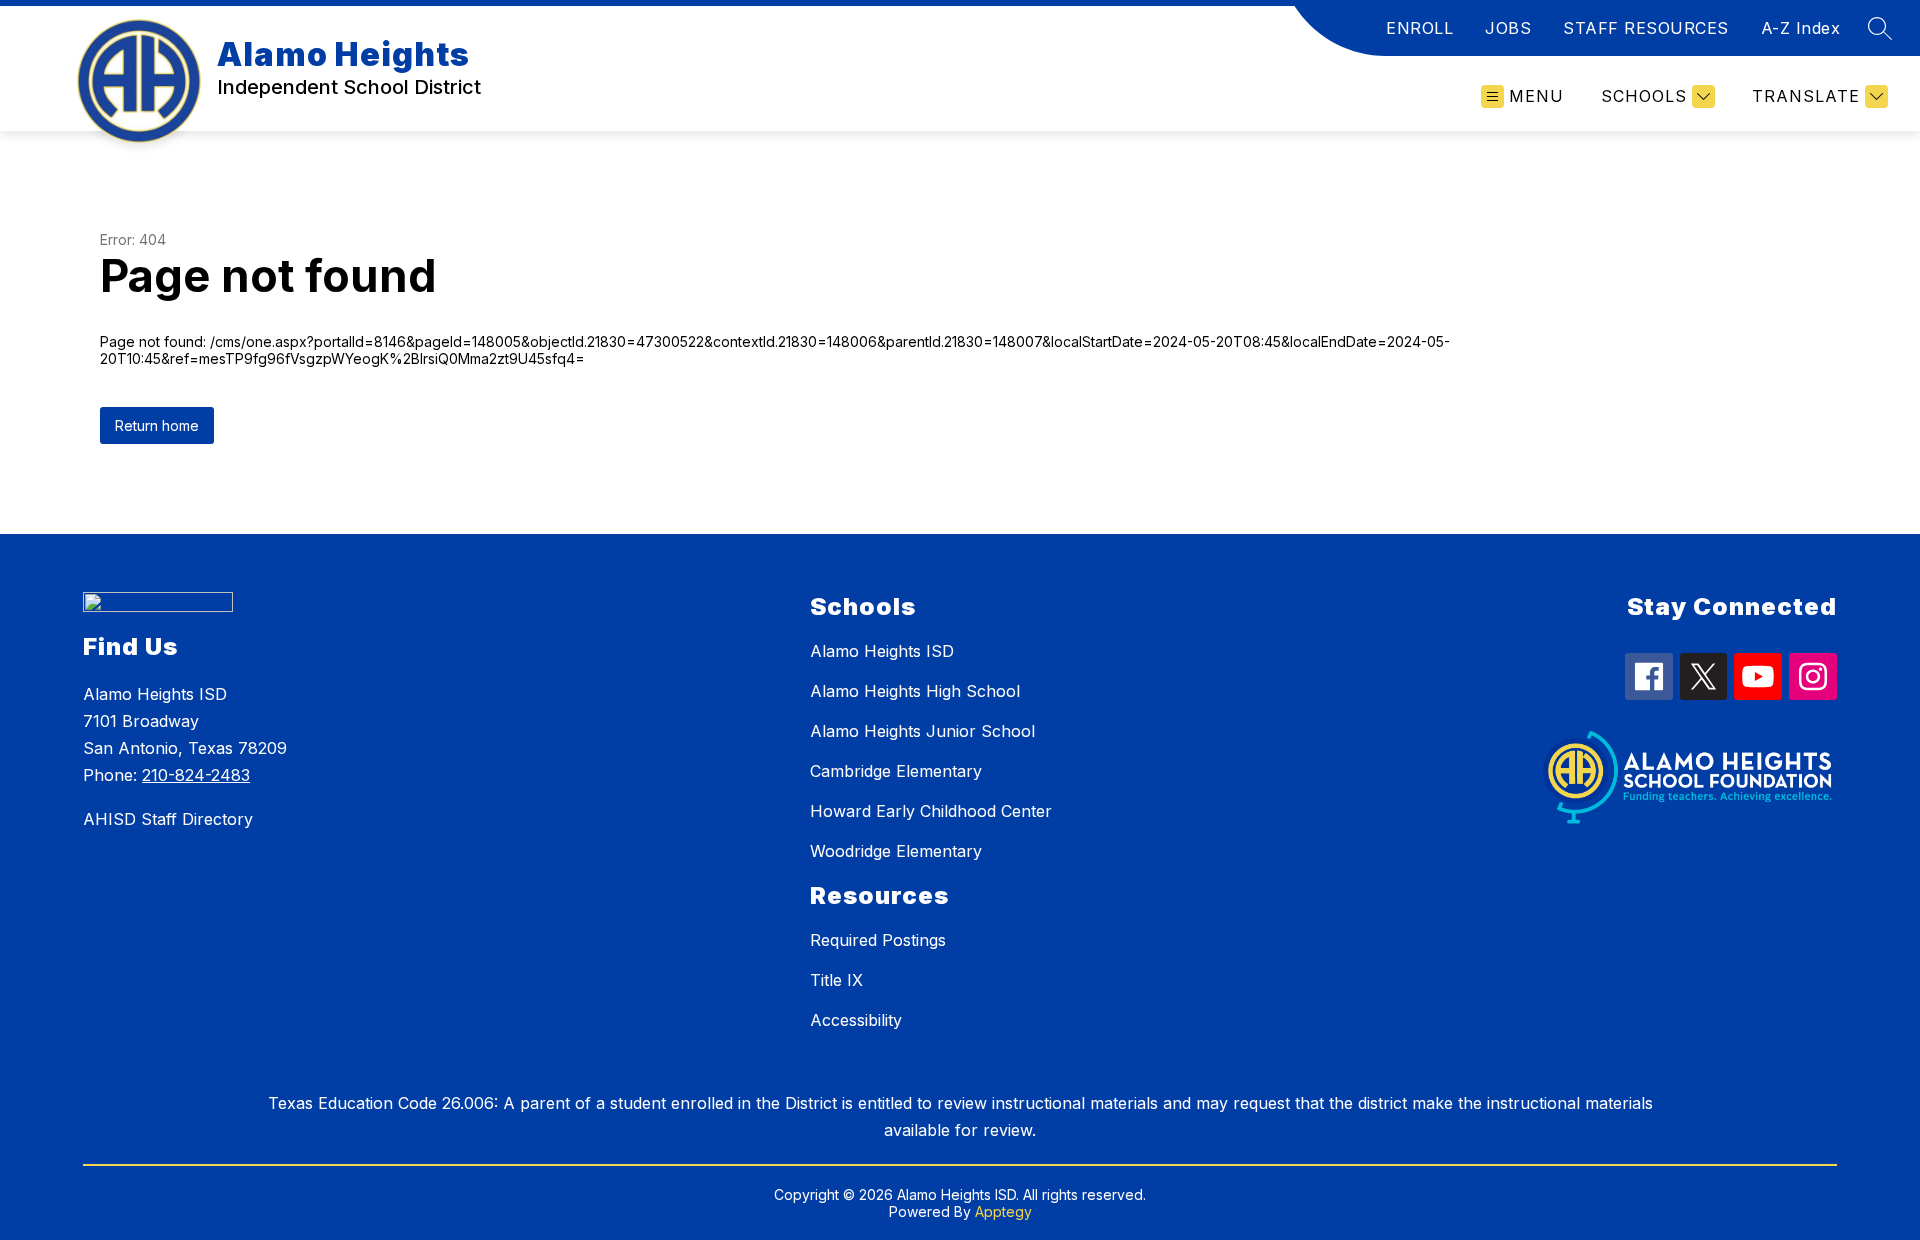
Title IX (836, 980)
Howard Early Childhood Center (931, 811)
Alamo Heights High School (915, 691)
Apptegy (1003, 1211)
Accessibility (856, 1020)
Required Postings (878, 940)
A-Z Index (1801, 28)
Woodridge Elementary (896, 851)
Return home (157, 425)
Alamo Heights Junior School (922, 731)
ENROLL (1419, 28)
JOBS (1508, 28)
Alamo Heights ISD (882, 651)
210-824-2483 (196, 775)
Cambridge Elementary (896, 771)
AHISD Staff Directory (168, 819)
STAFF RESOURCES (1646, 28)
